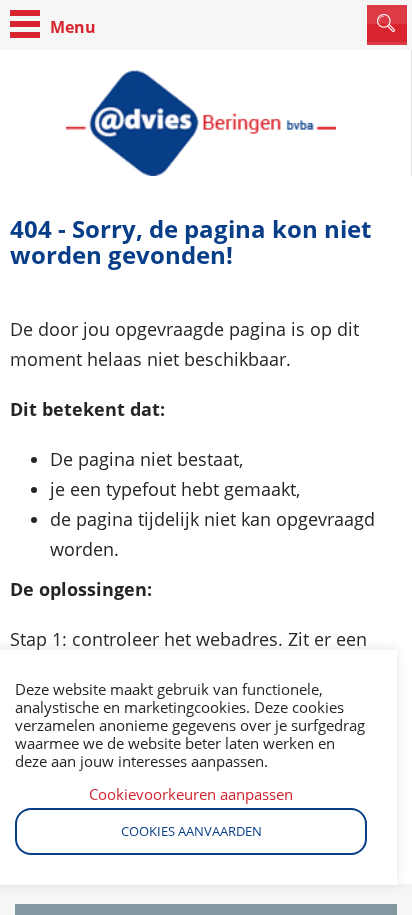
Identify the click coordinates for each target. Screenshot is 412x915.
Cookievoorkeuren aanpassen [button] (191, 794)
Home (205, 123)
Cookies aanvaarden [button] (191, 831)
